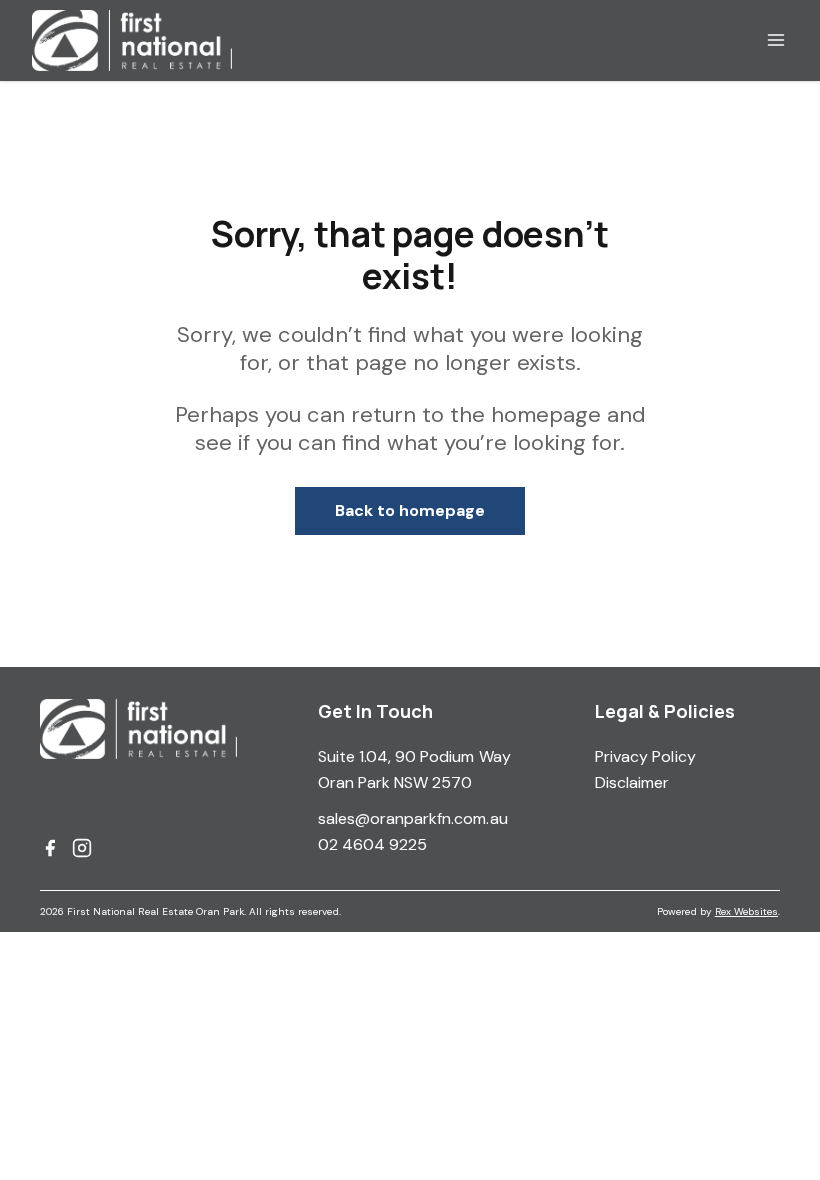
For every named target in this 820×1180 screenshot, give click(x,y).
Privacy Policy (645, 756)
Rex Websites (746, 911)
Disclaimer (632, 782)
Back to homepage (410, 510)
